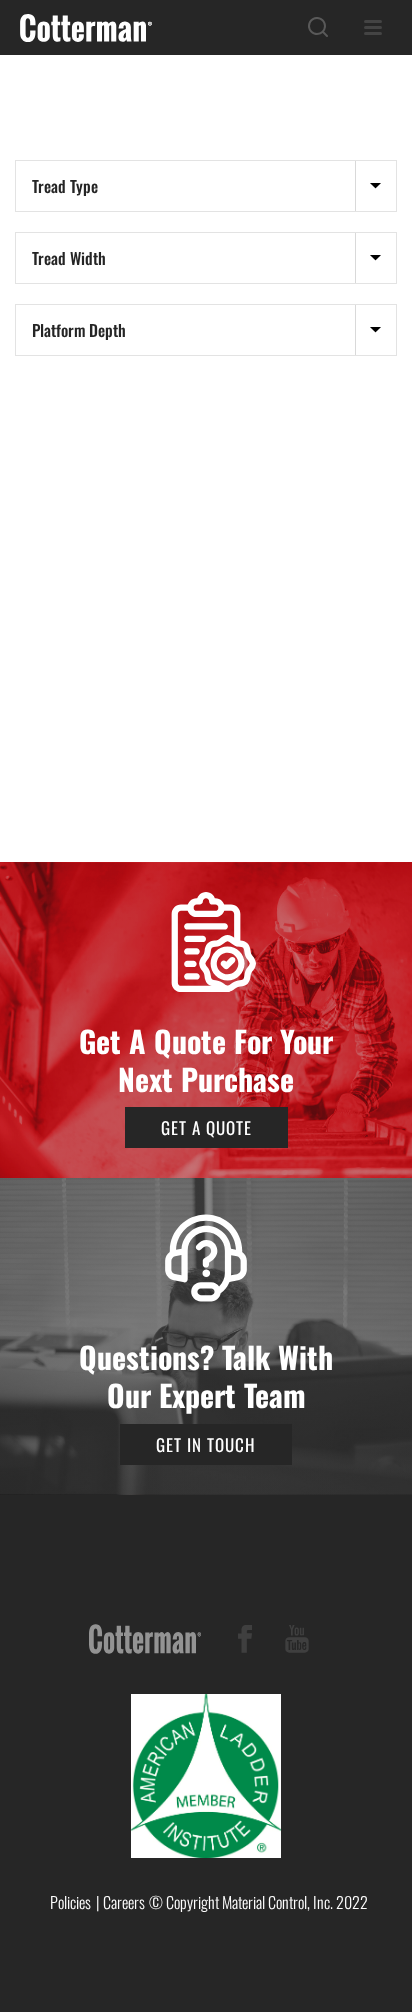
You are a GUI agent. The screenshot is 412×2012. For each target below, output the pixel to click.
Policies (70, 1902)
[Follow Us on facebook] (245, 1642)
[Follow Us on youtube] (297, 1642)
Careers (124, 1902)
